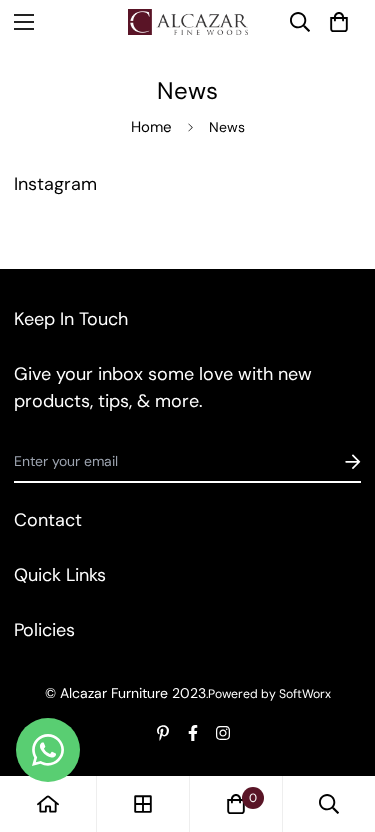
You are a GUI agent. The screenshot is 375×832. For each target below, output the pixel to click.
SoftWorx (305, 694)
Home (151, 127)
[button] (339, 22)
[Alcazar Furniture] (188, 22)
